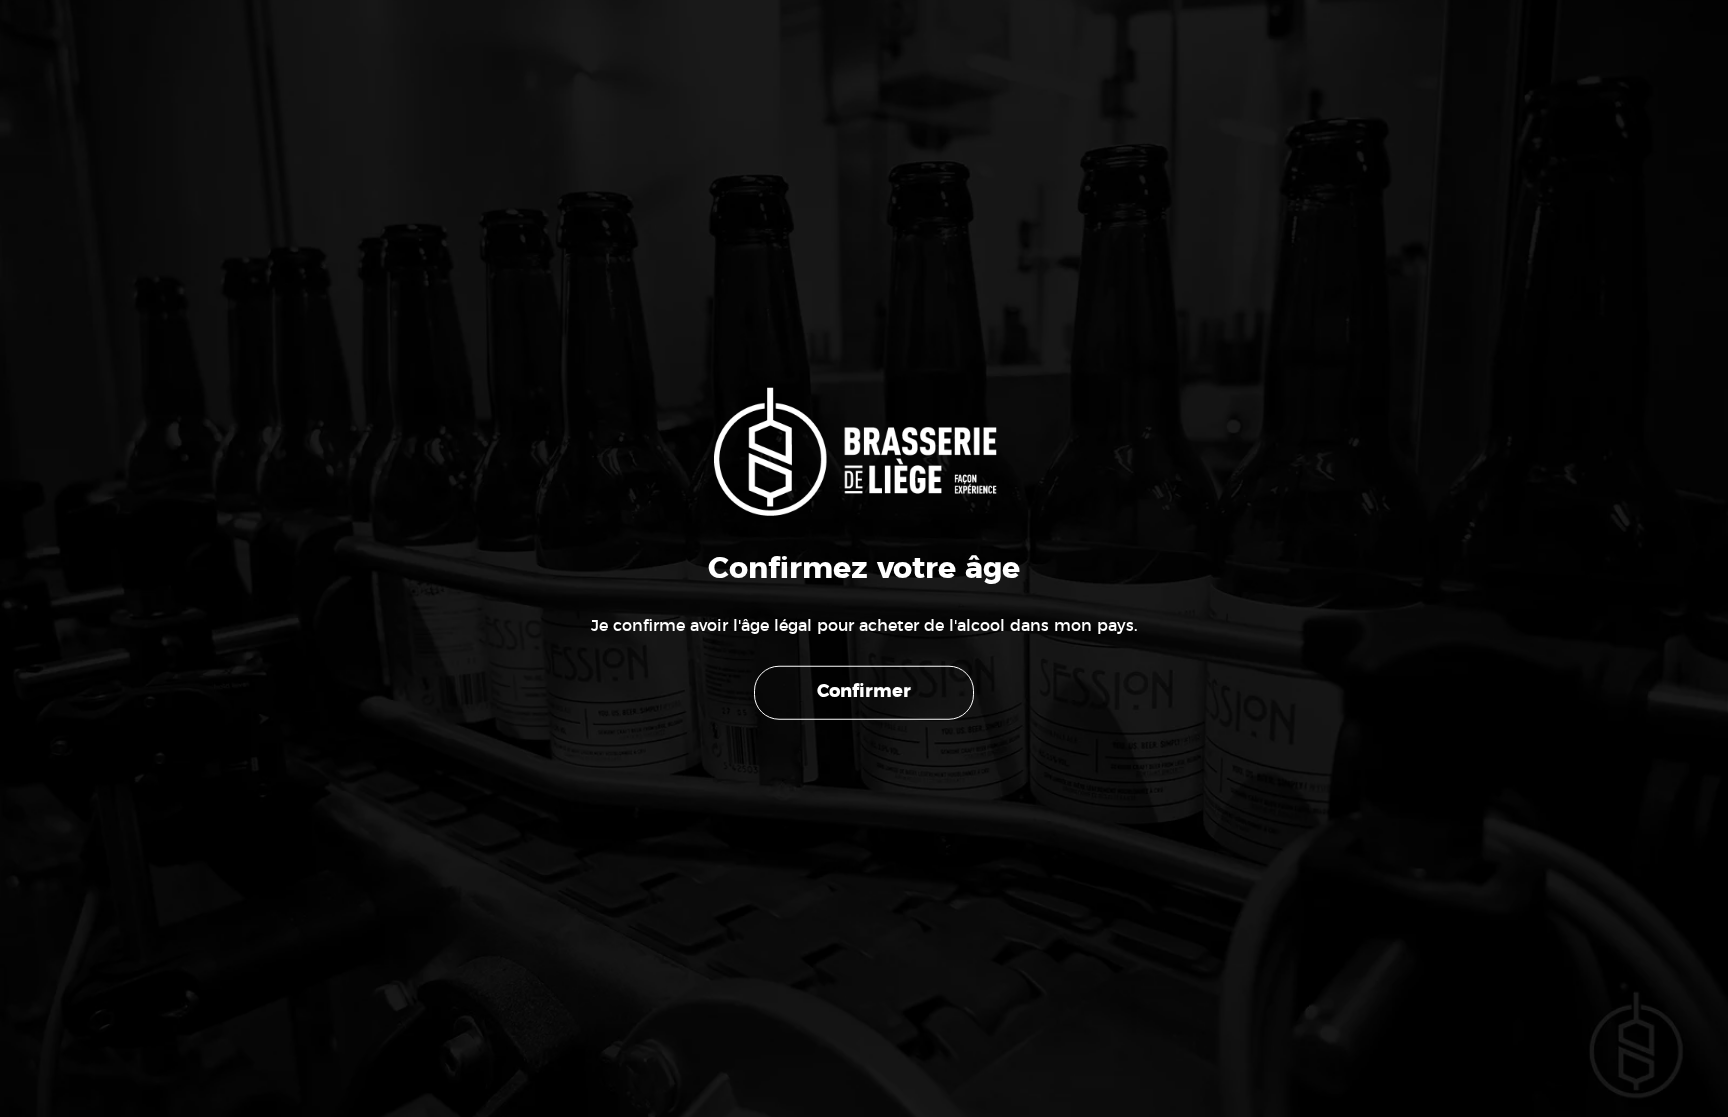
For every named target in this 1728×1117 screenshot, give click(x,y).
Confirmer (864, 692)
